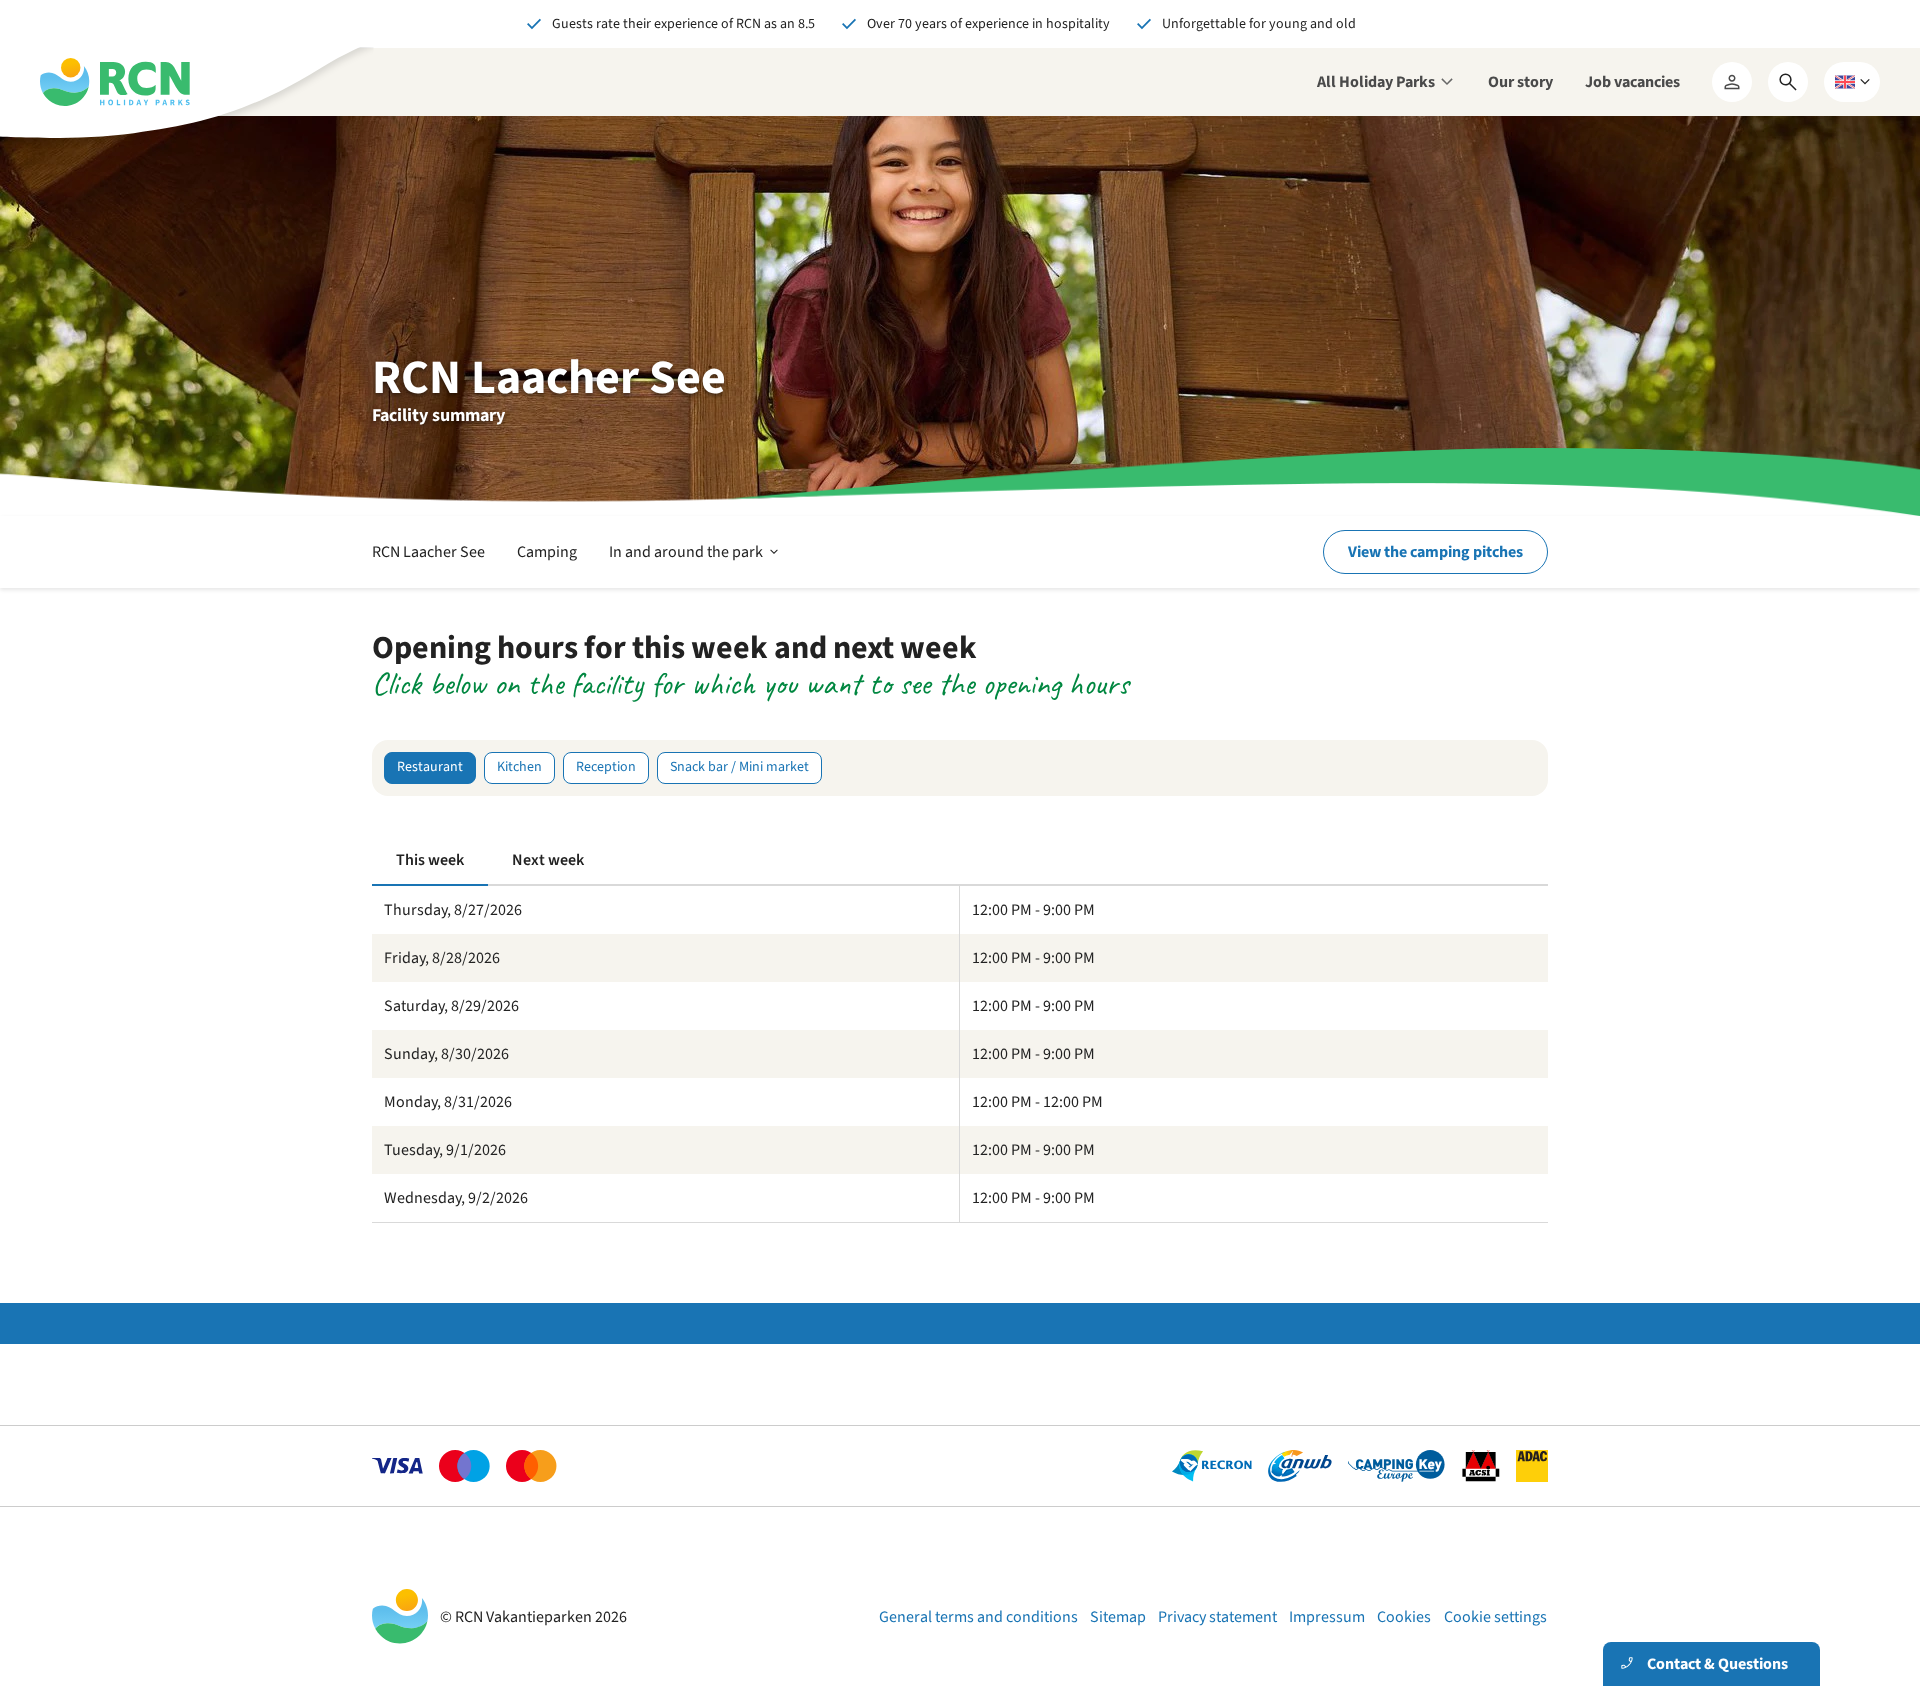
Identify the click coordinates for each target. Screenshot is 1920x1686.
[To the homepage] (115, 82)
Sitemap (1118, 1617)
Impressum (1327, 1617)
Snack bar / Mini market (739, 767)
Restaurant (430, 767)
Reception (606, 767)
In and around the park (695, 564)
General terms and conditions (978, 1617)
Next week (548, 860)
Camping (547, 552)
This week (430, 860)
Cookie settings (1495, 1617)
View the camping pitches (1435, 552)
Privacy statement (1217, 1617)
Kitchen (519, 767)
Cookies (1404, 1617)
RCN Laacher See (428, 552)
